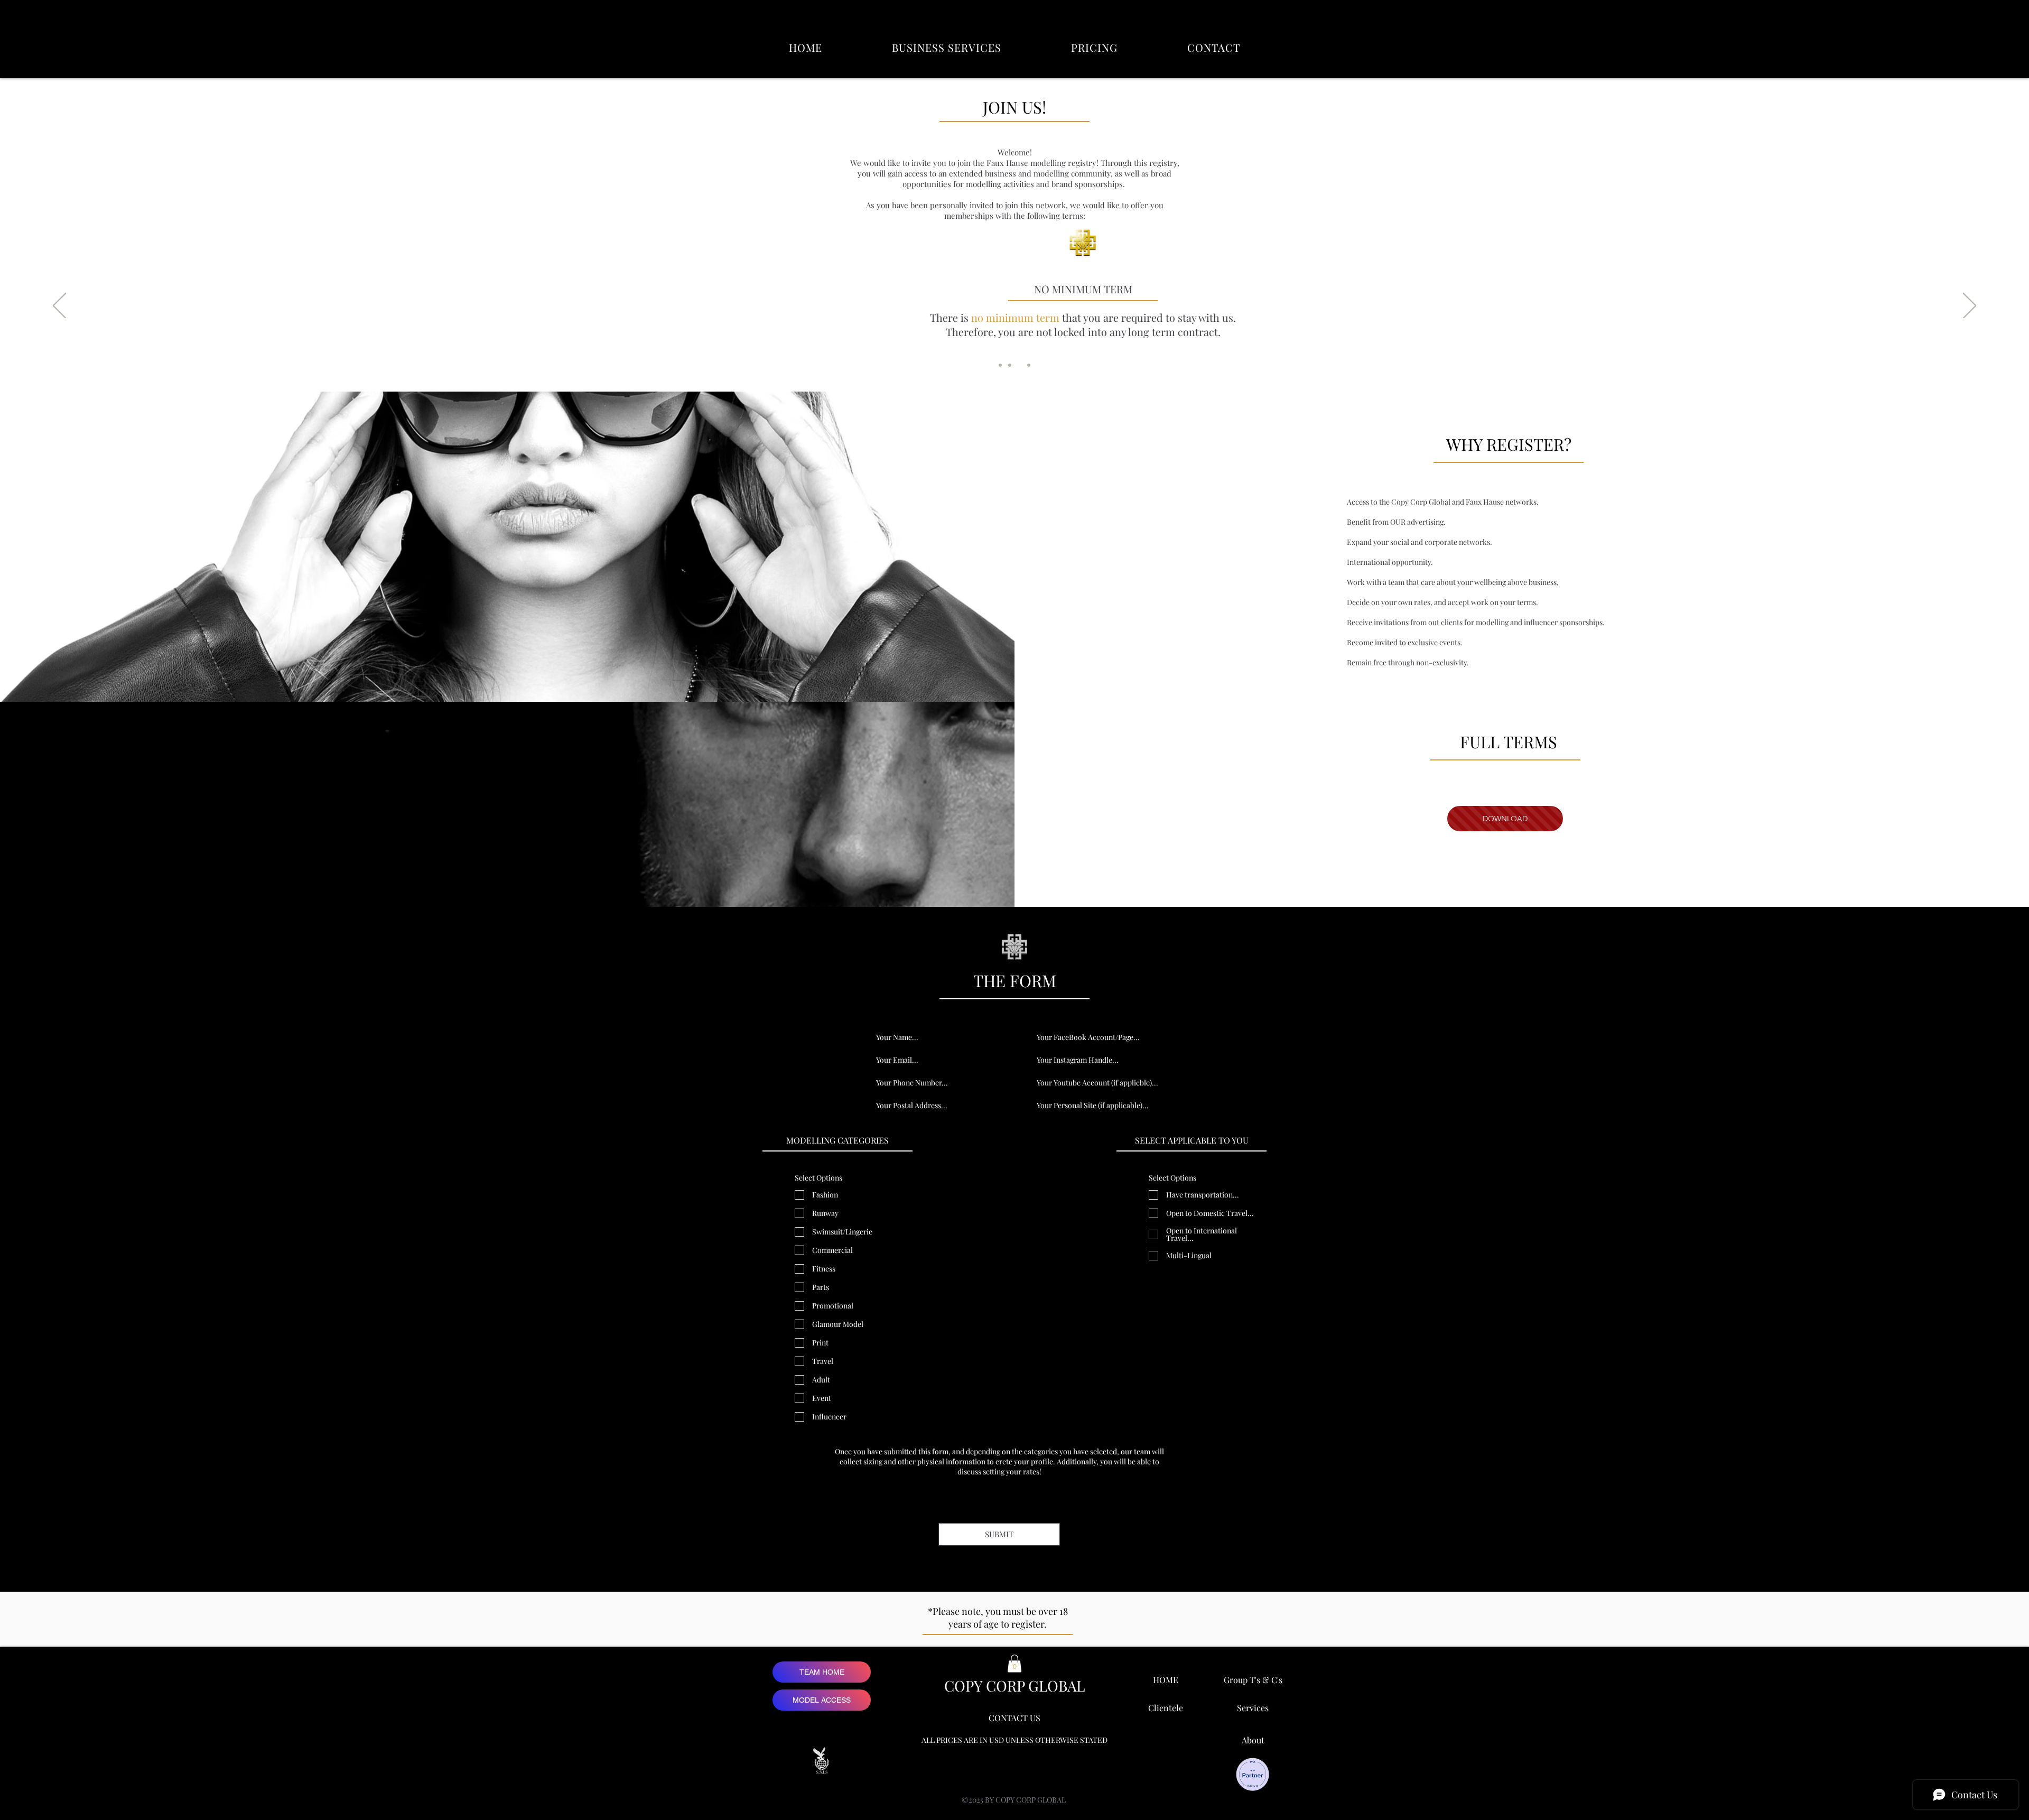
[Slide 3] (1019, 365)
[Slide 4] (1029, 365)
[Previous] (59, 307)
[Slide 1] (1000, 365)
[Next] (1970, 307)
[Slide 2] (1010, 365)
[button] (947, 47)
